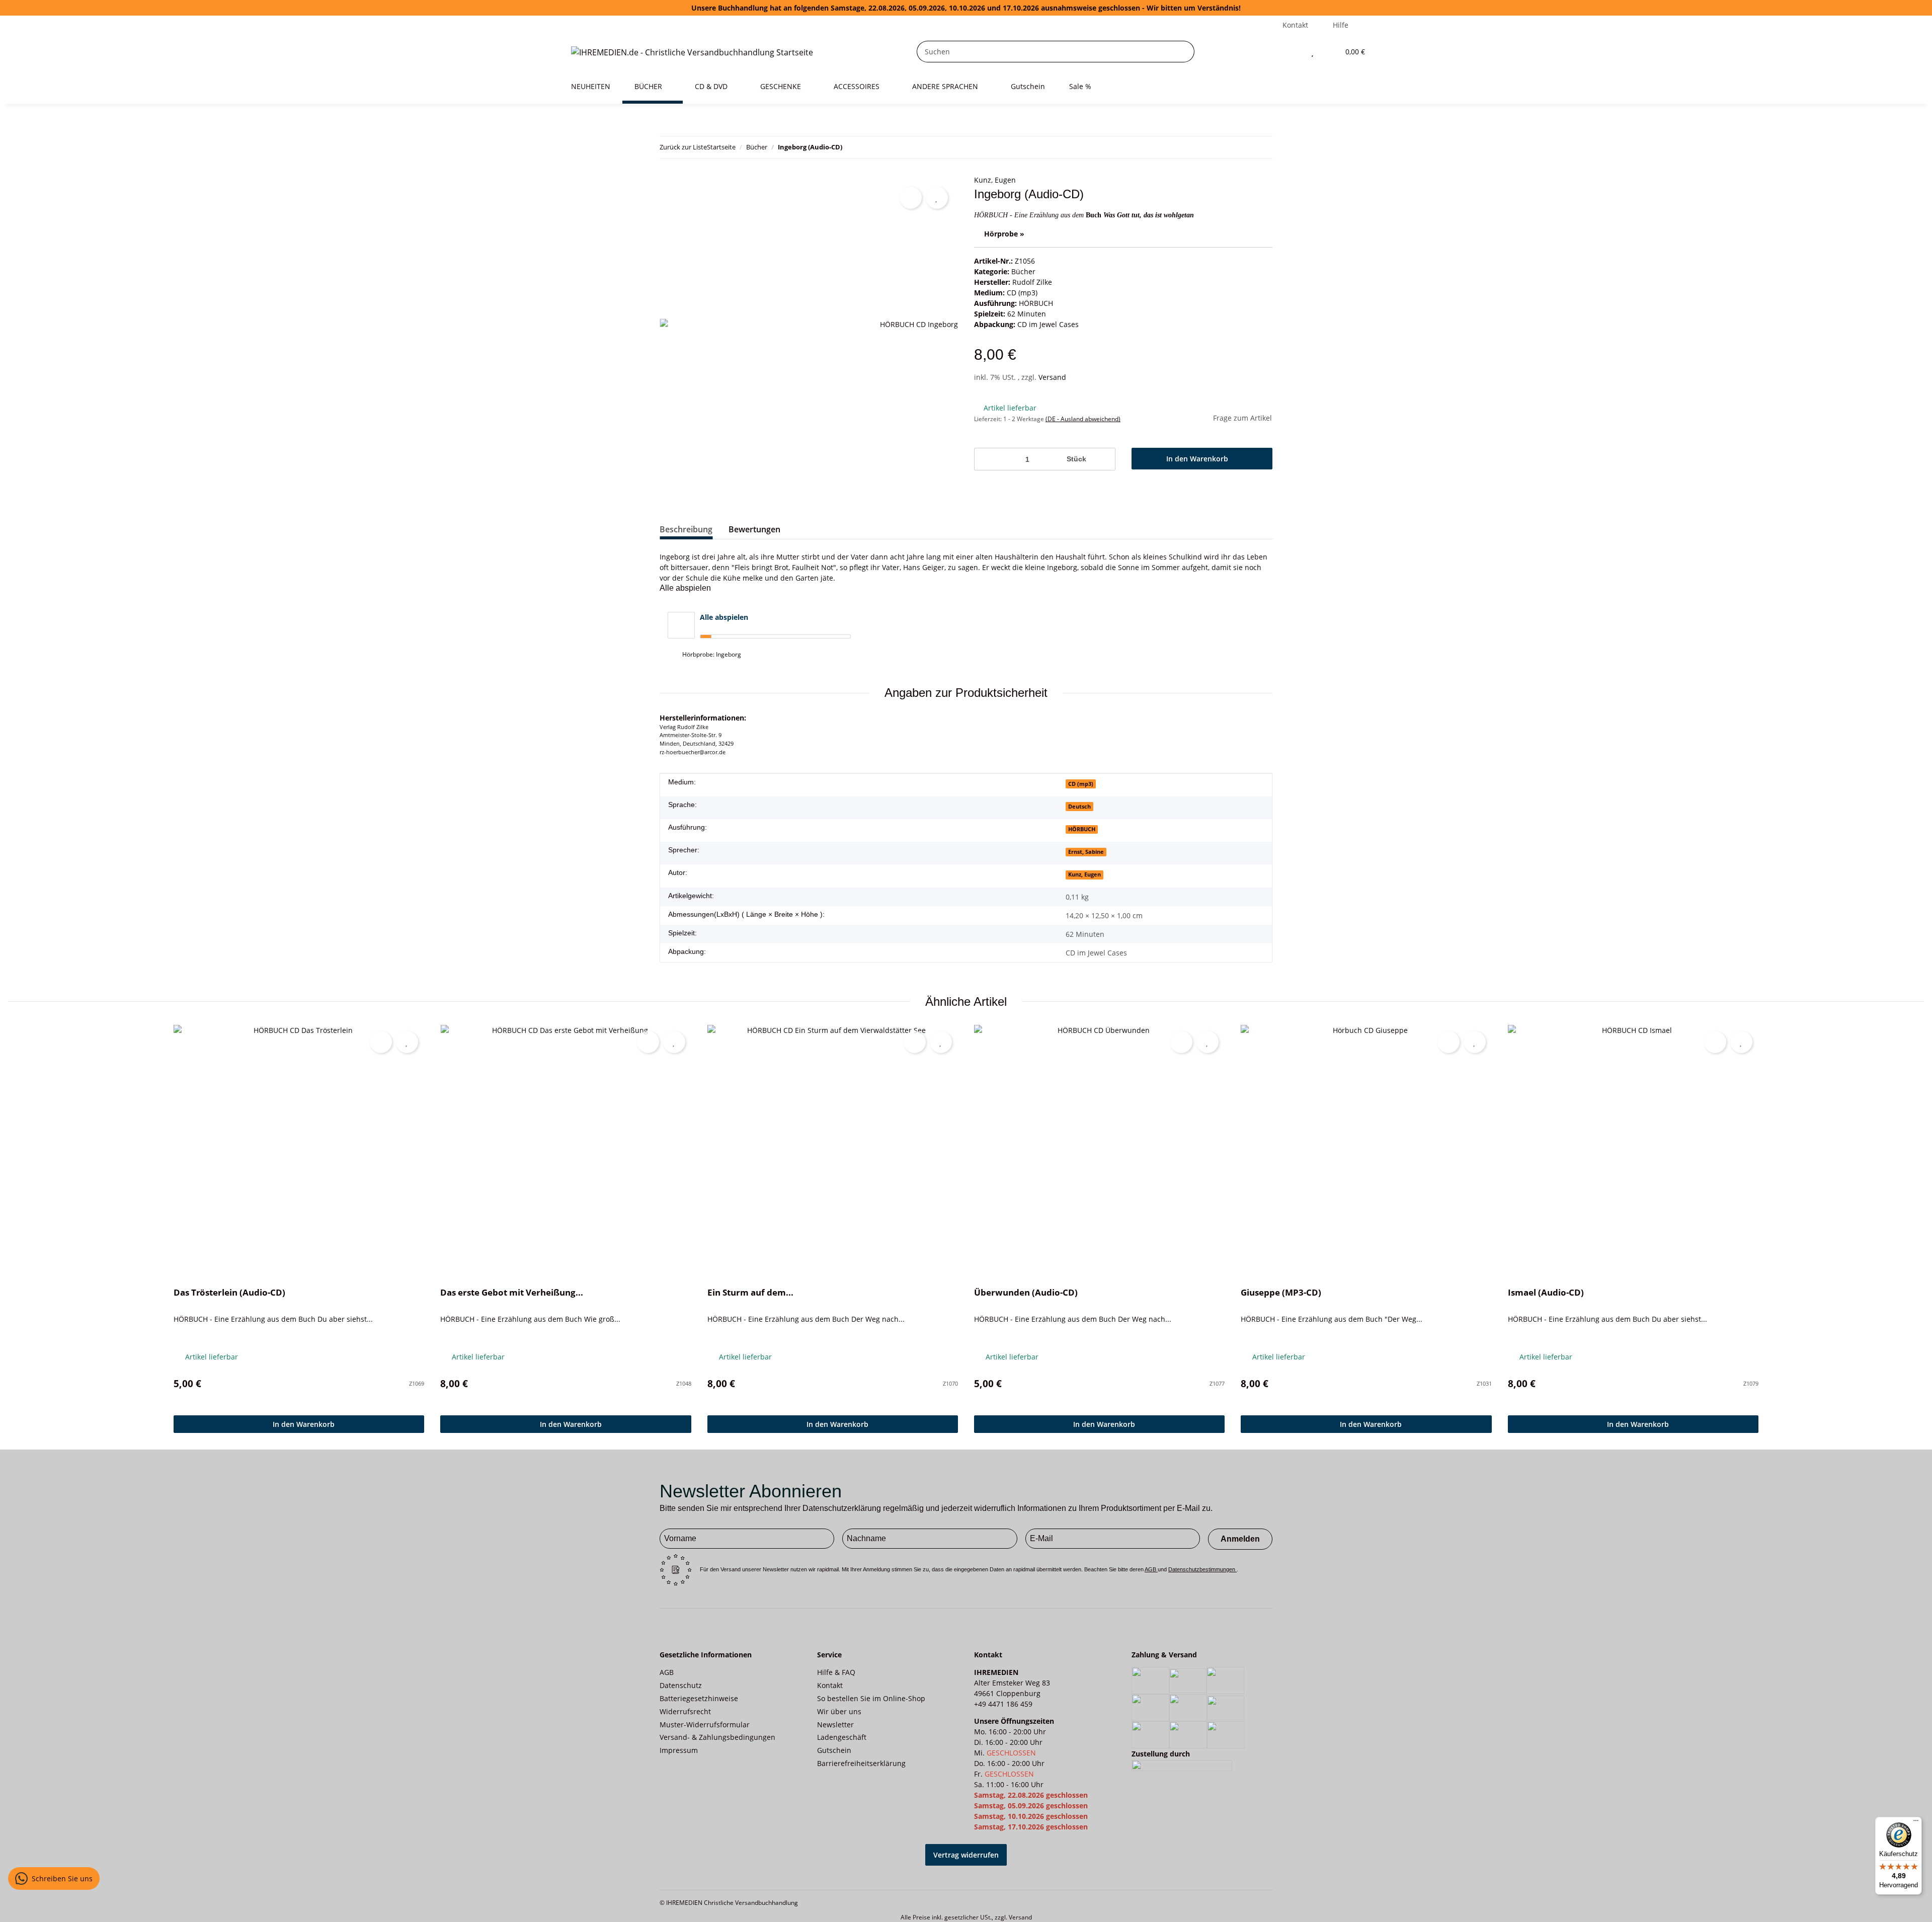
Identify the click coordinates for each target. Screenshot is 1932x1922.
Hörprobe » (1004, 234)
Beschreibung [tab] (686, 529)
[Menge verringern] (985, 459)
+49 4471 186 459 (1003, 1704)
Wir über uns (839, 1711)
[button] (1292, 52)
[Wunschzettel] (1312, 52)
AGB (1151, 1569)
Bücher (1023, 271)
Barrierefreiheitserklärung (861, 1763)
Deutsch (1079, 807)
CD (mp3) (1022, 293)
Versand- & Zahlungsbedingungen (717, 1737)
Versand (1052, 377)
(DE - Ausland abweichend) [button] (1083, 419)
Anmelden (1240, 1539)
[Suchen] (1184, 52)
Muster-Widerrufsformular (705, 1725)
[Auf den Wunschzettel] (937, 198)
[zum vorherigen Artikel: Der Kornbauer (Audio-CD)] (1262, 147)
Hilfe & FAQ (836, 1672)
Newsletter (835, 1725)
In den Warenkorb (304, 1424)
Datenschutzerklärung (842, 1508)
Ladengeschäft (842, 1737)
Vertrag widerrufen (966, 1855)
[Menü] (1916, 1823)
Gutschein (834, 1750)
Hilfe (1341, 25)
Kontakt (1295, 25)
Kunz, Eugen (995, 180)
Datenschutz (681, 1685)
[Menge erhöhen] (1104, 459)
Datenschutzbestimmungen (1202, 1569)
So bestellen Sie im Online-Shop (871, 1698)
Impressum (679, 1750)
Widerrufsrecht (685, 1711)
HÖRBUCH (1036, 303)
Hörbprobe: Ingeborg (712, 654)
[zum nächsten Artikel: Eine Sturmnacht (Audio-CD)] (1240, 147)
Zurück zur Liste (683, 147)
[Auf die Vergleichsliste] (911, 198)
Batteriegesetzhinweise (699, 1698)
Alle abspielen (724, 617)
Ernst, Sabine (1086, 852)
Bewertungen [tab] (754, 529)
